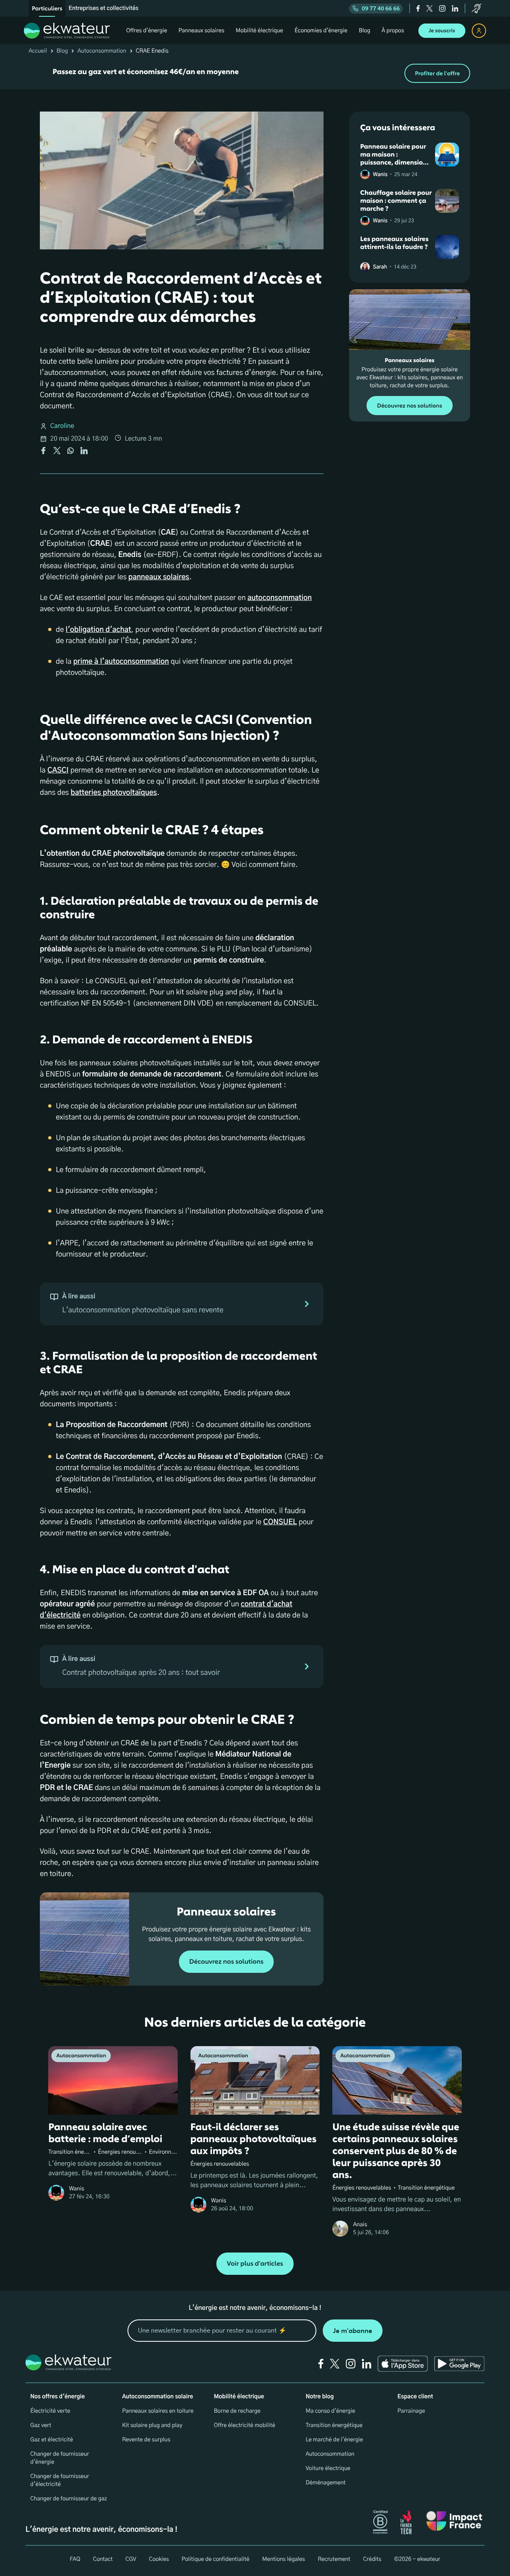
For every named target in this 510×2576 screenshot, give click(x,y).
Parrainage (411, 2411)
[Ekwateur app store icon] (403, 2364)
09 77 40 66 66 (381, 9)
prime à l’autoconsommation (121, 662)
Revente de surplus (146, 2440)
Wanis (380, 175)
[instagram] (442, 8)
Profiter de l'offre (437, 74)
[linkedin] (455, 8)
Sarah (380, 267)
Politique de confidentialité (216, 2559)
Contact (103, 2559)
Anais (360, 2225)
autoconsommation (280, 598)
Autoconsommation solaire (157, 2397)
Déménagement (326, 2483)
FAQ (75, 2559)
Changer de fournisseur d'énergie (60, 2458)
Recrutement (334, 2559)
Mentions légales (284, 2559)
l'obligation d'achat (98, 630)
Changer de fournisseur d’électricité (60, 2480)
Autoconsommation (102, 51)
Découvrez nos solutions (227, 1962)
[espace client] (479, 31)
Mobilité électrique (239, 2397)
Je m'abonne (353, 2331)
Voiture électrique (328, 2468)
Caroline (62, 426)
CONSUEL (280, 1522)
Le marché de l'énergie (334, 2440)
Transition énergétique (334, 2425)
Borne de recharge (237, 2411)
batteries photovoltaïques (114, 793)
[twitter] (430, 8)
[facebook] (418, 8)
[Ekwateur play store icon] (459, 2364)
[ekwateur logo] (67, 31)
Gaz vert (41, 2425)
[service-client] (477, 8)
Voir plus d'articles (255, 2264)
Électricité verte (50, 2411)
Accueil (38, 51)
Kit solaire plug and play (152, 2425)
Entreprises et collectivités (103, 8)
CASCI (58, 770)
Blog (62, 51)
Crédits (372, 2559)
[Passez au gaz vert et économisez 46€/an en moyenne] (255, 73)
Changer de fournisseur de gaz (69, 2499)
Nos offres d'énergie (58, 2397)
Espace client (415, 2397)
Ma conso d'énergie (330, 2411)
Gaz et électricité (52, 2440)
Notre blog (320, 2397)
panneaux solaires (159, 577)
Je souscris (442, 31)
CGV (131, 2559)
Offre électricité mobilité (245, 2425)
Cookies (159, 2559)
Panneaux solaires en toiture (158, 2411)
